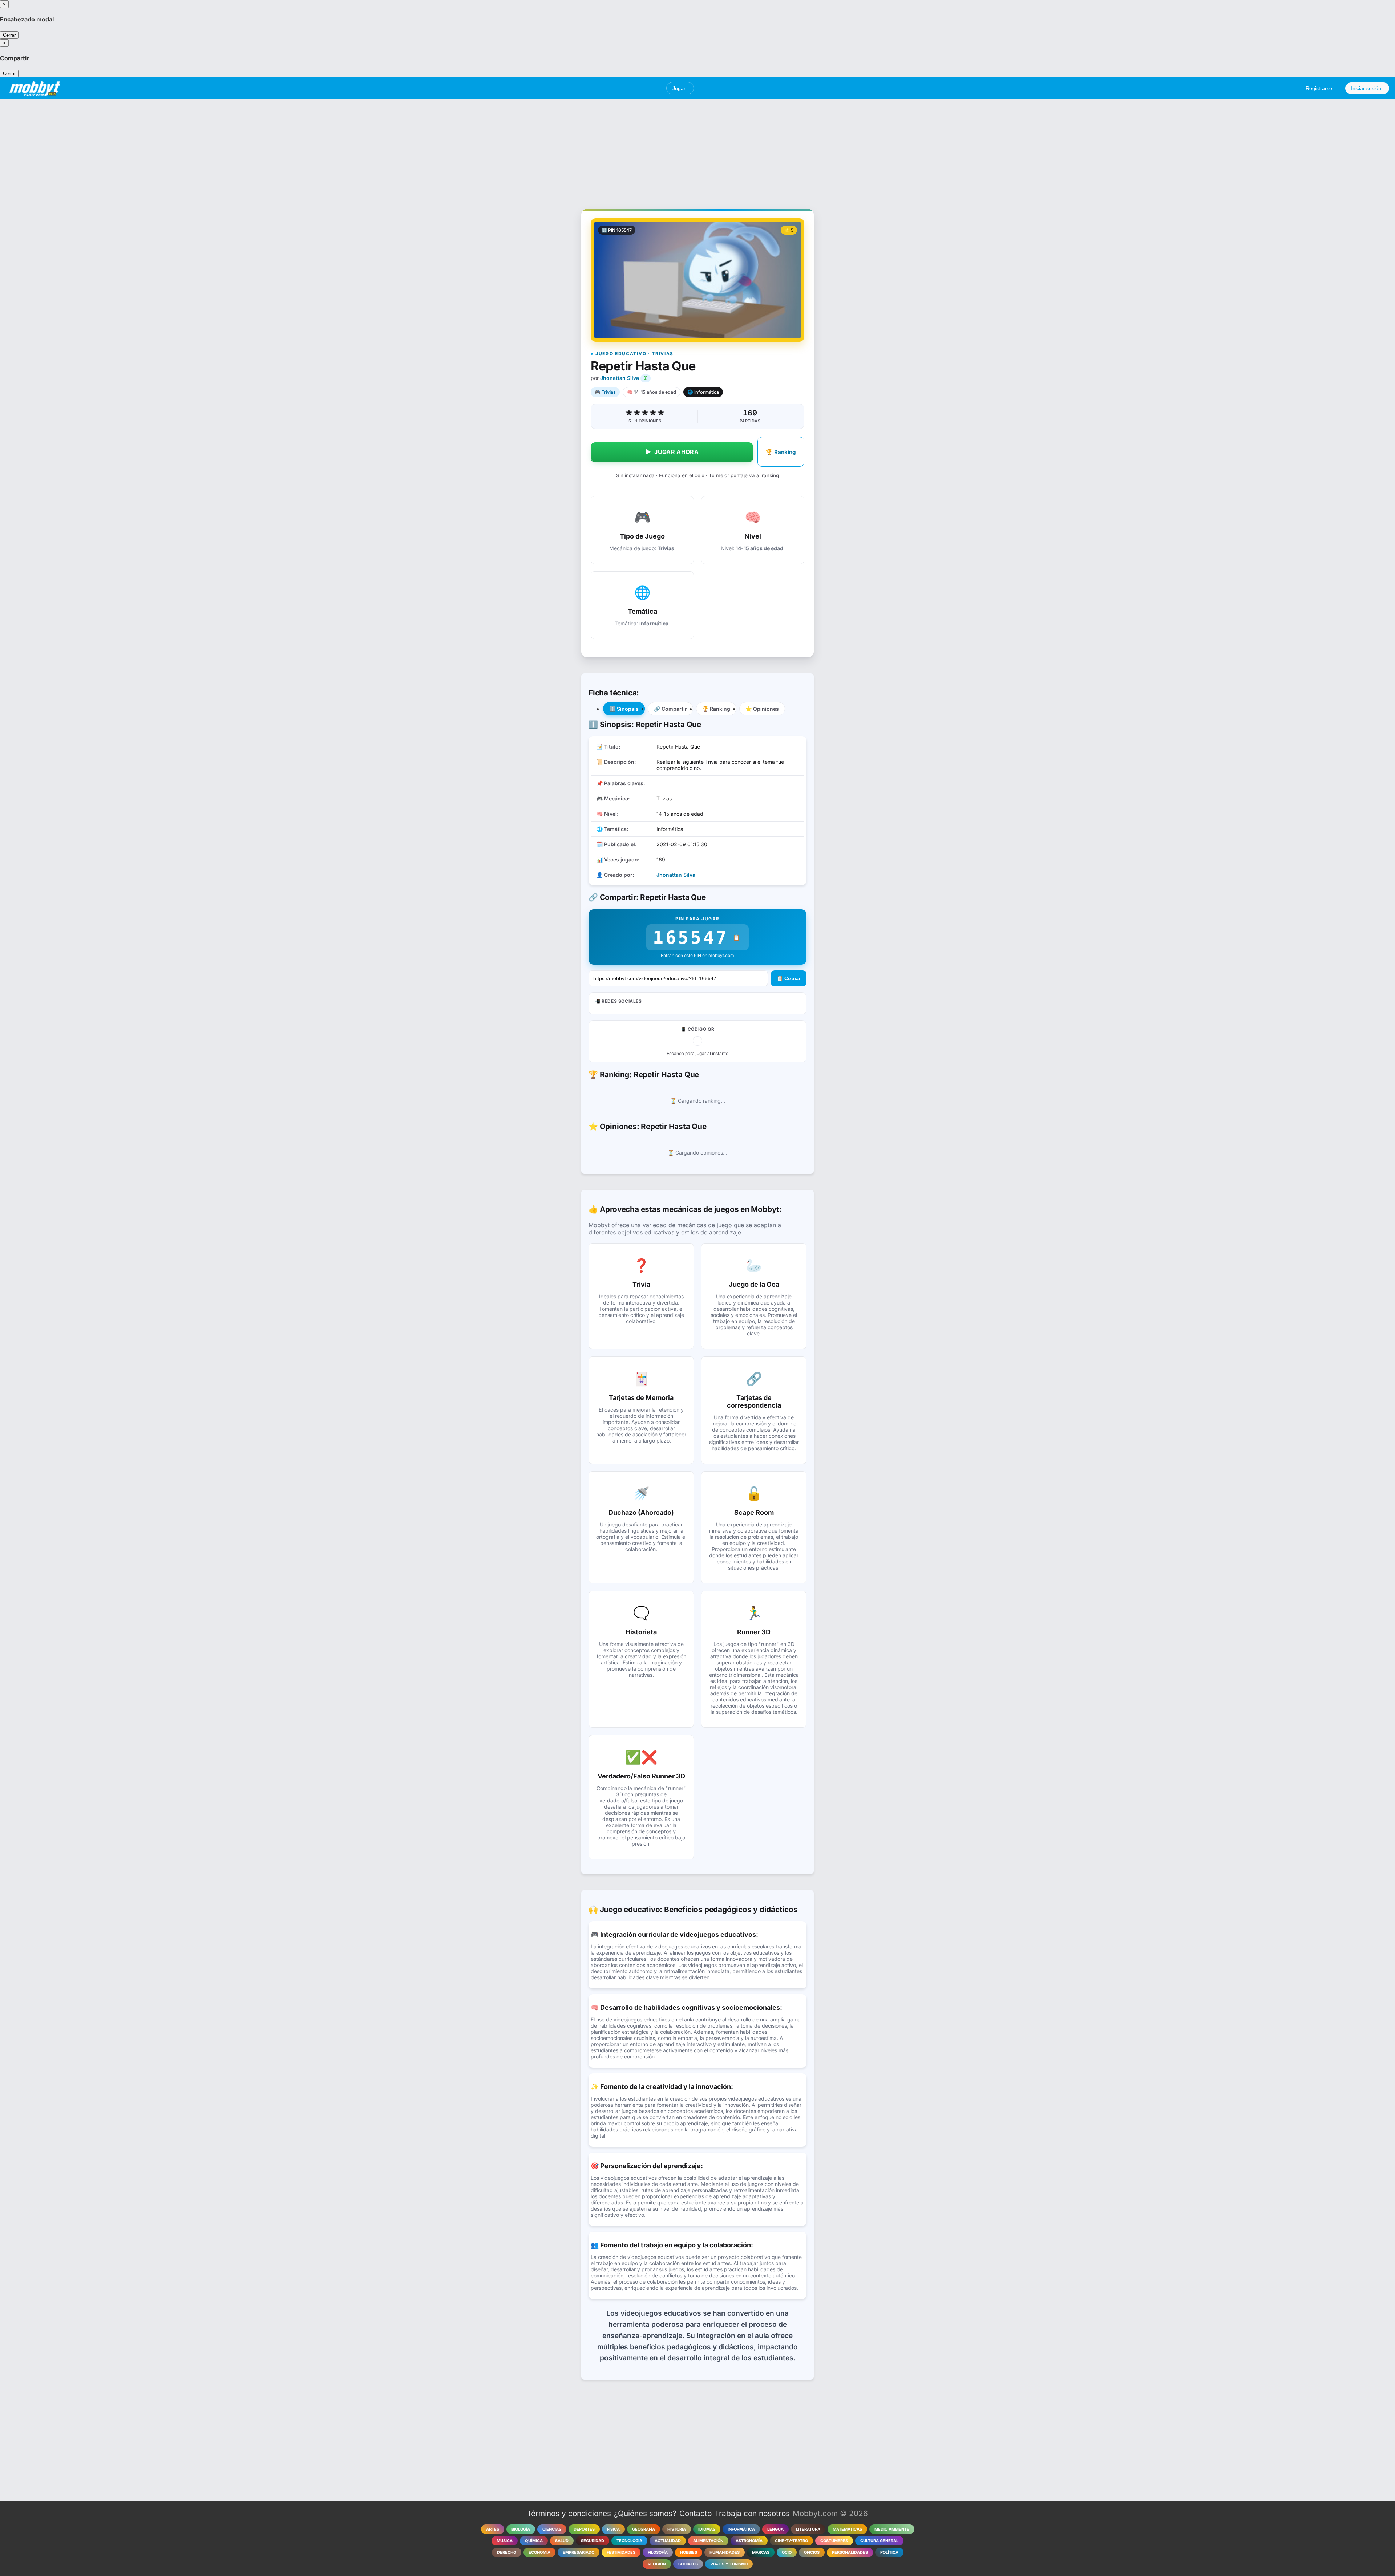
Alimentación (708, 2541)
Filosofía (658, 2552)
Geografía (644, 2529)
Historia (677, 2529)
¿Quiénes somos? (645, 2513)
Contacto (696, 2513)
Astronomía (749, 2541)
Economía (539, 2552)
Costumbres (834, 2541)
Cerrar (9, 35)
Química (534, 2541)
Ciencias (552, 2529)
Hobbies (689, 2552)
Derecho (507, 2552)
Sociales (688, 2564)
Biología (521, 2529)
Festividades (621, 2552)
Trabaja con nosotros (752, 2513)
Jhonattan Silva (620, 378)
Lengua (775, 2529)
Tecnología (629, 2541)
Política (889, 2552)
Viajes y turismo (729, 2564)
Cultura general (879, 2541)
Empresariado (579, 2552)
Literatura (808, 2529)
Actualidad (668, 2541)
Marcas (761, 2552)
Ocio (787, 2552)
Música (505, 2541)
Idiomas (707, 2529)
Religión (657, 2564)
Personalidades (850, 2552)
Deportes (584, 2529)
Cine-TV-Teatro (791, 2541)
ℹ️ (624, 709)
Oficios (812, 2552)
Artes (493, 2529)
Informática (741, 2529)
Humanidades (725, 2552)
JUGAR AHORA (672, 452)
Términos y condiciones (569, 2513)
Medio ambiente (892, 2529)
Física (613, 2529)
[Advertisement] (697, 150)
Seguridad (593, 2541)
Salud (562, 2541)
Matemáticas (847, 2529)
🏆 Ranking (781, 452)
